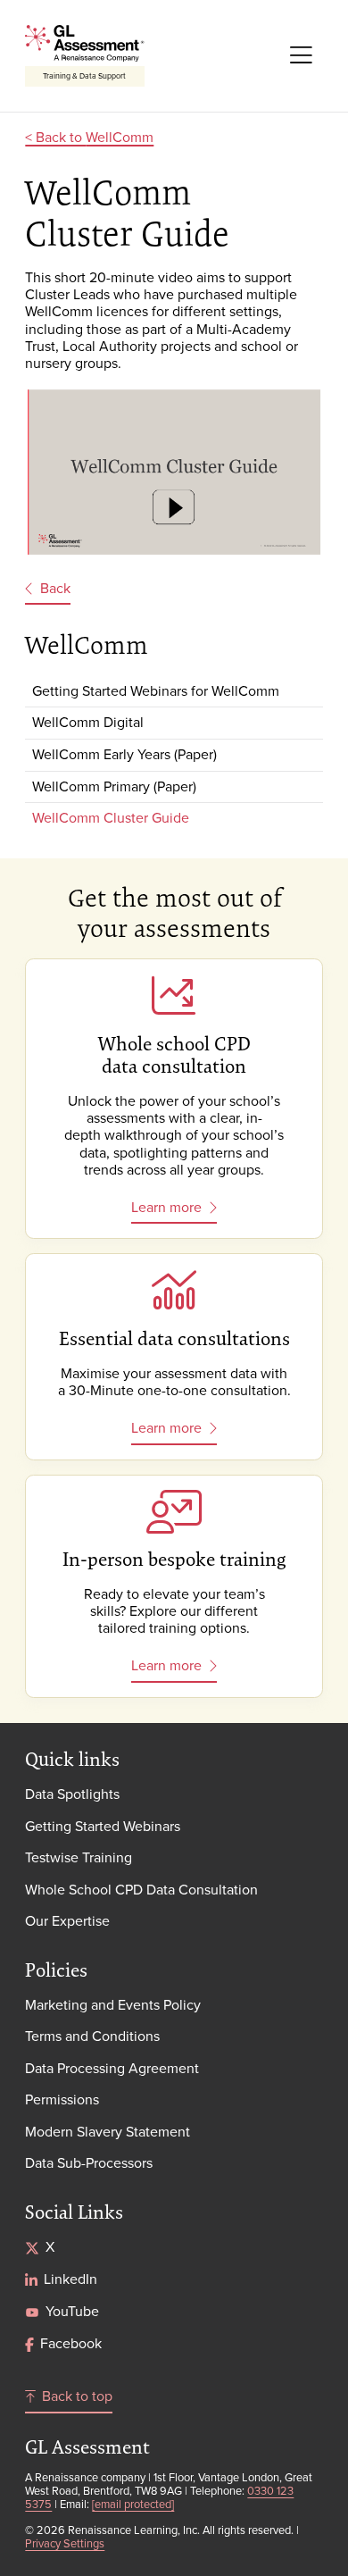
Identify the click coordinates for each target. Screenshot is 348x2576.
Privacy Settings (65, 2543)
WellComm (120, 137)
